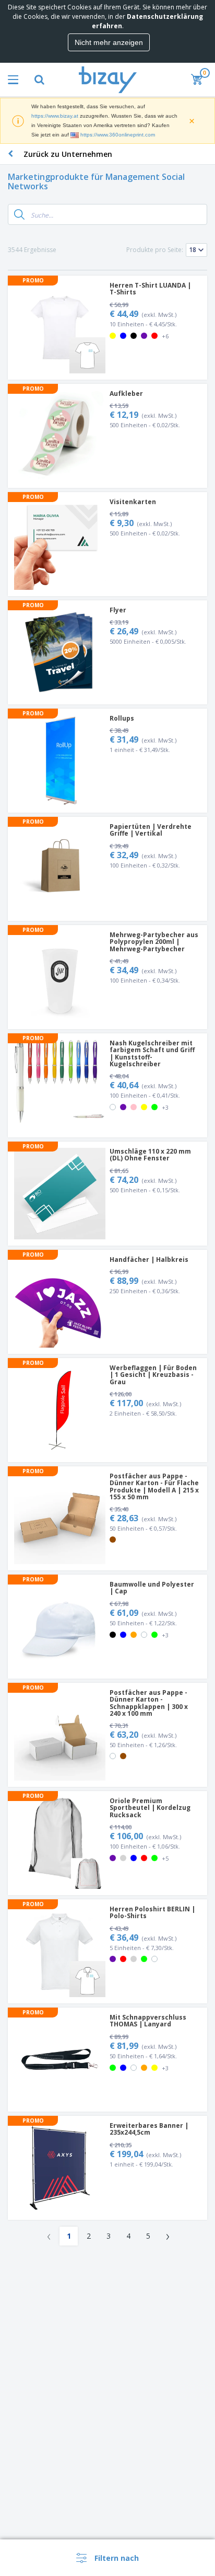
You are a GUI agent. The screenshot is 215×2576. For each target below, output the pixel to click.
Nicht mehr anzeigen (109, 42)
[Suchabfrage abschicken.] (19, 214)
